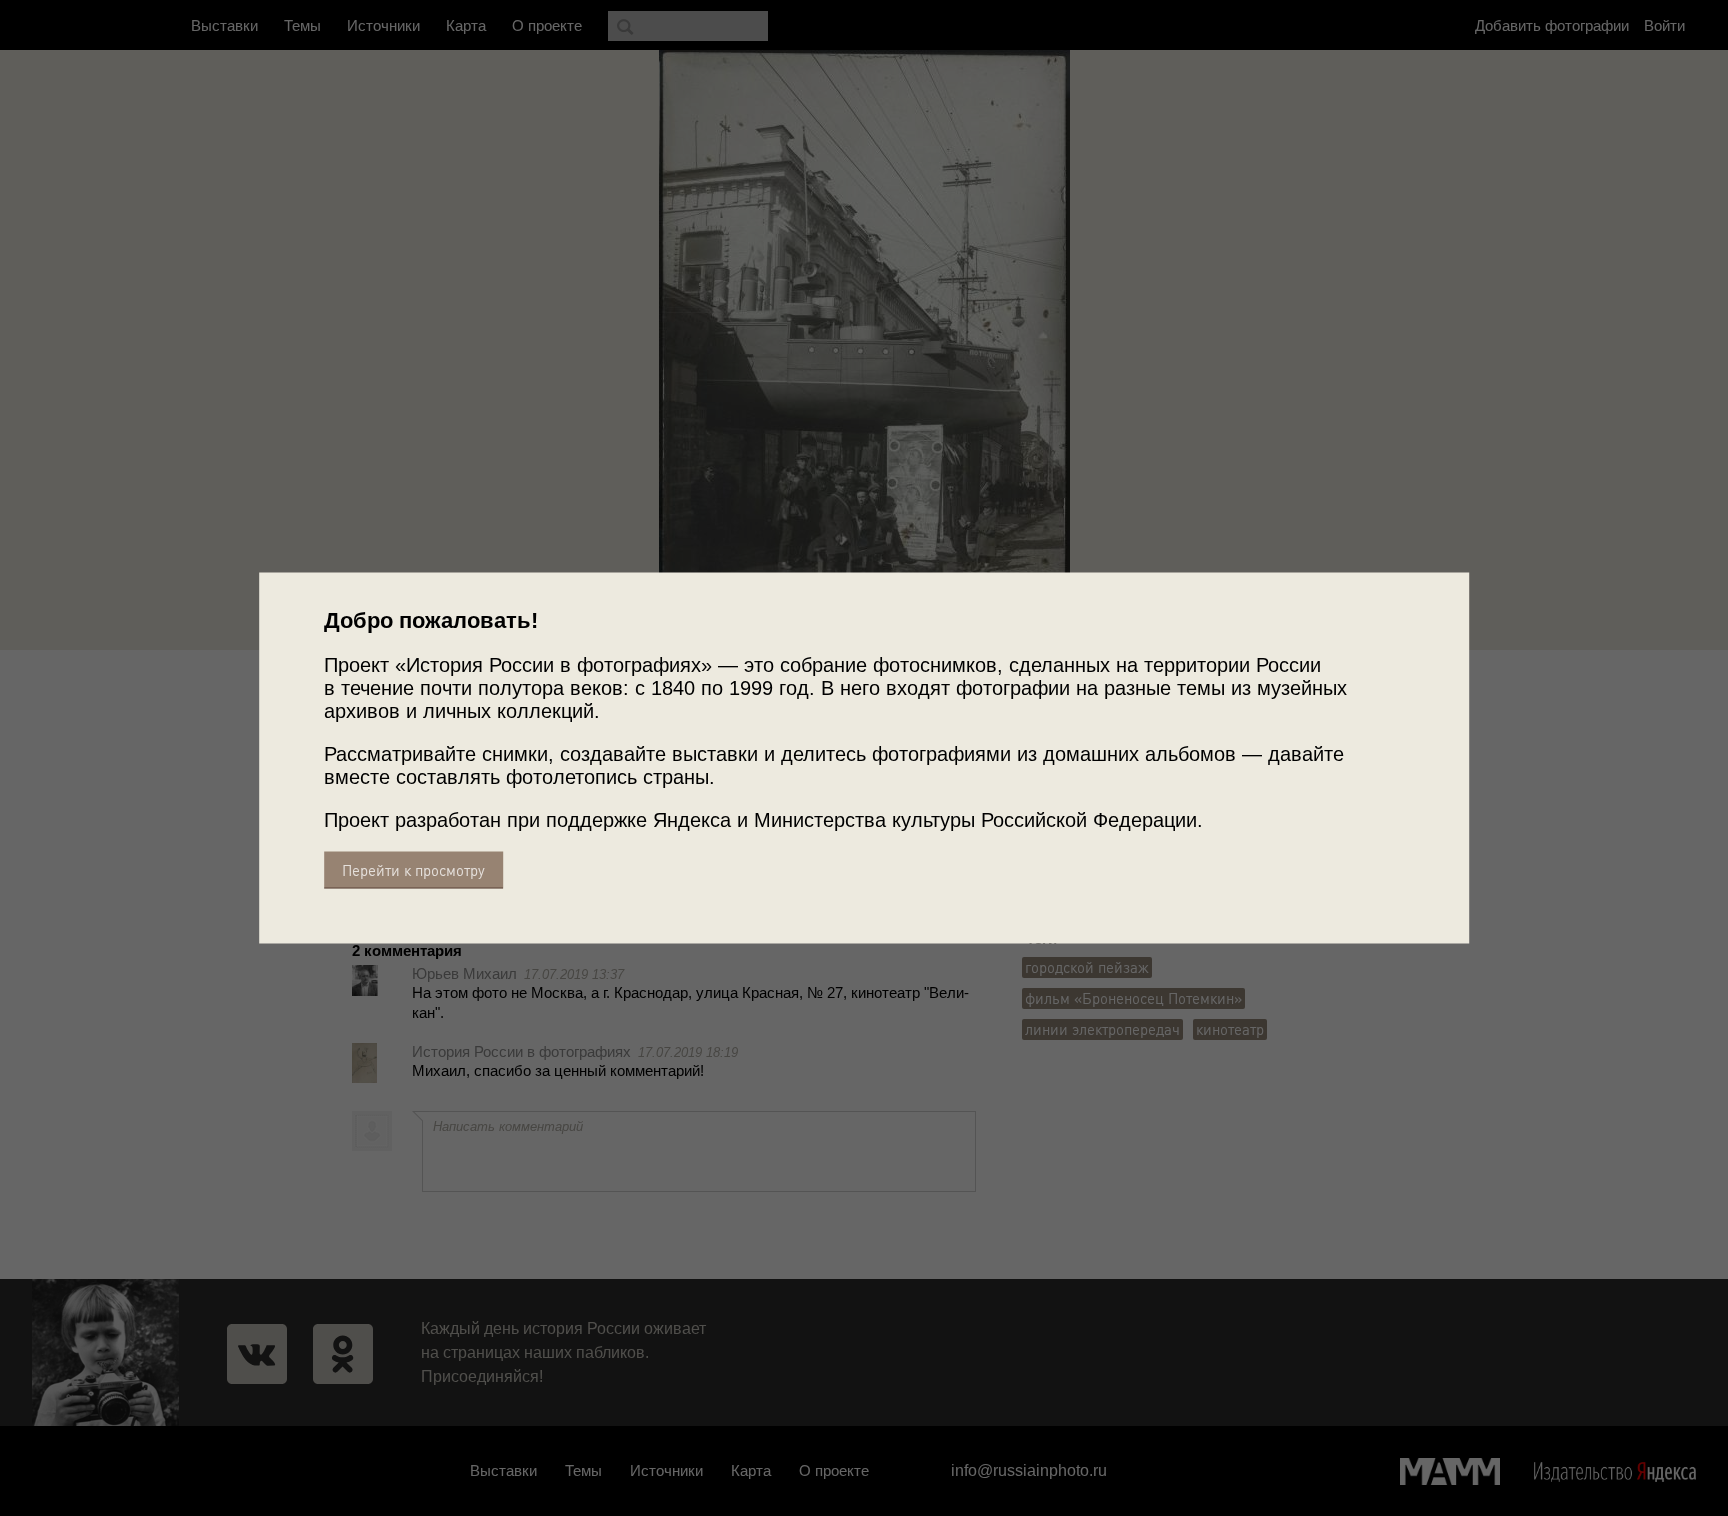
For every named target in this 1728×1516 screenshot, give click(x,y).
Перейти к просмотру (413, 870)
